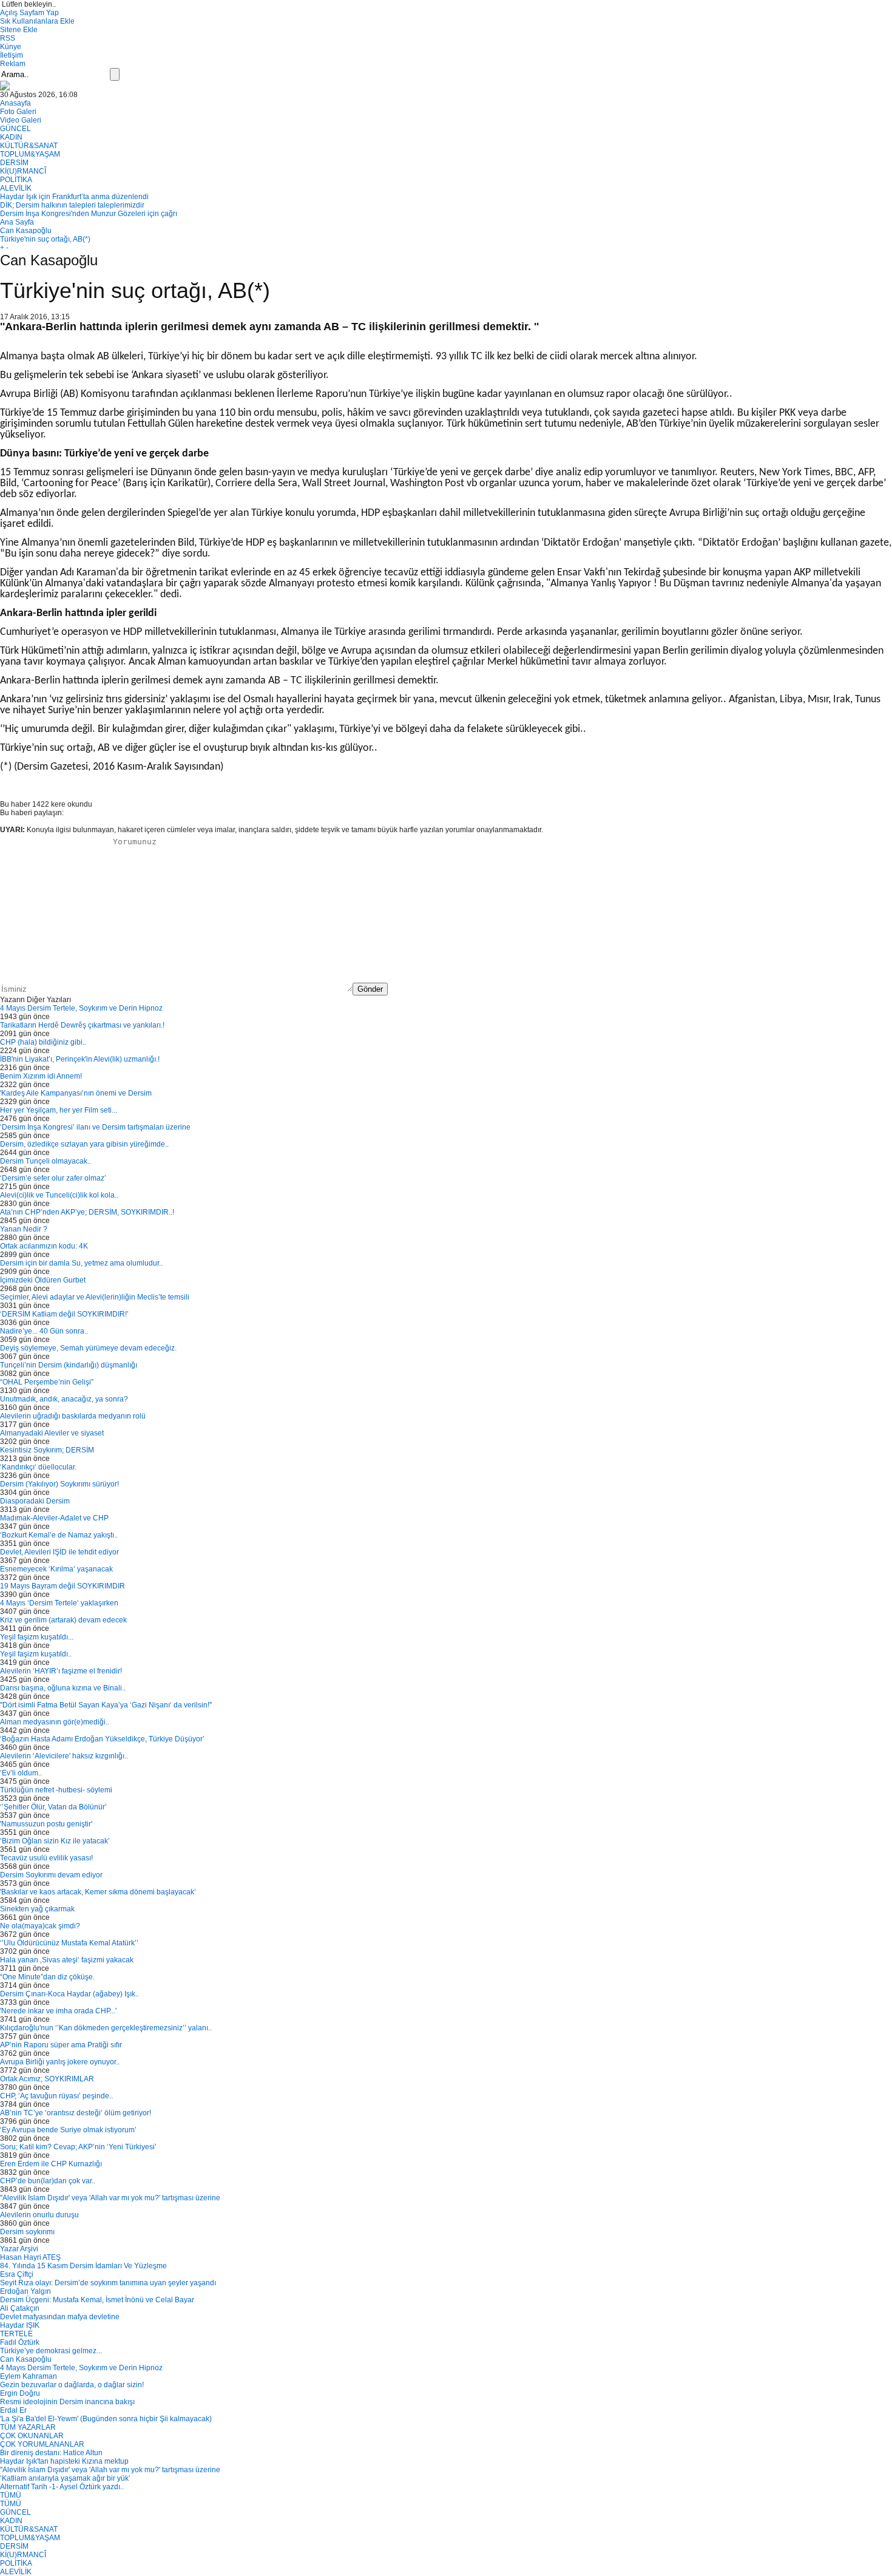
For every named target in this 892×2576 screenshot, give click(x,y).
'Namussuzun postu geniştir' (46, 1824)
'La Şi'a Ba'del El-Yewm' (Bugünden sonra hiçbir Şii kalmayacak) (106, 2419)
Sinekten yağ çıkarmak (37, 1909)
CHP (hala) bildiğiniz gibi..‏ (43, 1042)
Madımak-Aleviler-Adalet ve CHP (54, 1518)
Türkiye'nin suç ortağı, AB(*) (45, 239)
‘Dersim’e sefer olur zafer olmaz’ (53, 1178)
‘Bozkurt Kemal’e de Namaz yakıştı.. (59, 1535)
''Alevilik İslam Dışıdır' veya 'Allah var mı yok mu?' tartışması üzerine (110, 2198)
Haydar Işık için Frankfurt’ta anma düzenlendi (74, 197)
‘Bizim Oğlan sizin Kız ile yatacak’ (55, 1841)
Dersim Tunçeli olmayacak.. (46, 1161)
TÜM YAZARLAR (28, 2427)
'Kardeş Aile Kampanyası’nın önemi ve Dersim (76, 1093)
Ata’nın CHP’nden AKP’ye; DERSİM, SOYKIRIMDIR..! (87, 1212)
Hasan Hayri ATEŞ (30, 2257)
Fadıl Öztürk (20, 2342)
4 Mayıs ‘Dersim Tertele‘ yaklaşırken (59, 1603)
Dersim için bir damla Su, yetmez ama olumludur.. (81, 1263)
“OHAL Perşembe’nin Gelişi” (47, 1382)
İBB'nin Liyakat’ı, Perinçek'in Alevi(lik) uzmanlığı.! (80, 1059)
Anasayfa (15, 103)
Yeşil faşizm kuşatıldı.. (36, 1654)
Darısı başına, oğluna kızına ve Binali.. (63, 1688)
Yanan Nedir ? (24, 1229)
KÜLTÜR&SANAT (29, 146)
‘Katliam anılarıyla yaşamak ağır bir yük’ (65, 2478)
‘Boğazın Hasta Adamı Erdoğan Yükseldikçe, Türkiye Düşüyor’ (102, 1739)
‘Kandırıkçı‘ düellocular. (38, 1467)
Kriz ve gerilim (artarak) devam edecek (63, 1620)
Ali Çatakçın (20, 2308)
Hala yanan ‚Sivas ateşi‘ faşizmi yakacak (67, 1960)
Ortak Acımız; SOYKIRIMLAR (47, 2079)
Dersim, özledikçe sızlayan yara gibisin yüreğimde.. (84, 1144)
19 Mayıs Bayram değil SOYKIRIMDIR (63, 1586)
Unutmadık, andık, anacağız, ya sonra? (64, 1399)
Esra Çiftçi (17, 2274)
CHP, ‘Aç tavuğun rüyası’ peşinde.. (56, 2096)
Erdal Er (13, 2410)
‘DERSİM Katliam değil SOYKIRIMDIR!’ (64, 1314)
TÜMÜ (11, 2495)
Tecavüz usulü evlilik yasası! (46, 1858)
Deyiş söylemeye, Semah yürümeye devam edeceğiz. (88, 1348)
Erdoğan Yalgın (25, 2291)
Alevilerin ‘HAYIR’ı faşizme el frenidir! (61, 1671)
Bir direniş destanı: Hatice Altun (51, 2453)
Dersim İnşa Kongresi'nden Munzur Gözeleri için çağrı (89, 214)
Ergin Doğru (20, 2393)
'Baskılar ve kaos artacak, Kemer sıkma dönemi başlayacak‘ (98, 1892)
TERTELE (16, 2334)
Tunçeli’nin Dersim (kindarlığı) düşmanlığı (69, 1365)
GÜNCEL (15, 129)
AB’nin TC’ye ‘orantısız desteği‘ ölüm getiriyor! (76, 2113)
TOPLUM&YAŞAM (30, 154)
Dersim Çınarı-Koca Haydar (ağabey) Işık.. (69, 1994)
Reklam (13, 64)
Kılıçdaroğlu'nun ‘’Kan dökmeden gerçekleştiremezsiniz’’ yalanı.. (106, 2028)
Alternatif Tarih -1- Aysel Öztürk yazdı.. (62, 2487)
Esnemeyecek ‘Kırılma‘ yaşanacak (56, 1569)
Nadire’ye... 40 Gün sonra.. (44, 1331)
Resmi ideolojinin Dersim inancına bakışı (67, 2402)
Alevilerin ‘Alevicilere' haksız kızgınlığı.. (64, 1756)
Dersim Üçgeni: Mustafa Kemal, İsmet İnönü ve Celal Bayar (97, 2300)
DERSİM (14, 163)
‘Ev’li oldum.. (21, 1773)
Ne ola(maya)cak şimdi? (40, 1926)
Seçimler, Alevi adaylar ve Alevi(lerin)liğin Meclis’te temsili (95, 1297)
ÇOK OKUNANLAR (32, 2436)
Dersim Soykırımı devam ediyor (51, 1875)
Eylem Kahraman (29, 2376)
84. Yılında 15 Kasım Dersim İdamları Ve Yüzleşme (83, 2266)
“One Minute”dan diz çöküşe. (47, 1977)
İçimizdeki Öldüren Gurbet (43, 1280)
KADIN (11, 137)
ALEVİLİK (16, 188)
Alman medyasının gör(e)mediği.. (55, 1722)
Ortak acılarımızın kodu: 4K (44, 1246)
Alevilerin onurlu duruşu (39, 2215)
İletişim (12, 55)
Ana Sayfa (17, 222)
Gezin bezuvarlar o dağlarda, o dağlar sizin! (72, 2385)
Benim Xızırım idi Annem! (41, 1076)
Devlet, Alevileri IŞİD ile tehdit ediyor (59, 1552)
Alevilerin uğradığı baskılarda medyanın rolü (73, 1416)
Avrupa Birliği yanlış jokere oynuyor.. (60, 2062)
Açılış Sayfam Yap (29, 13)
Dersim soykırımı (27, 2232)
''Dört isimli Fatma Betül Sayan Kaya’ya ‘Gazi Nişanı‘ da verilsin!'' (106, 1705)
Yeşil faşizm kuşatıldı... (37, 1637)
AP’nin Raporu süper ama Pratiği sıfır (61, 2045)
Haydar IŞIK (20, 2325)
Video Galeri (21, 120)
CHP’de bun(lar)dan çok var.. (48, 2181)
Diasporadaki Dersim (35, 1501)
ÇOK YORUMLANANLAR (42, 2444)
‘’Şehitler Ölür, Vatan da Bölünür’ (53, 1807)
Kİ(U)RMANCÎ (23, 171)
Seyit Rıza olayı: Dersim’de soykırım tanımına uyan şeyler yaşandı (108, 2283)
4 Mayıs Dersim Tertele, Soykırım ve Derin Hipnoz (81, 1008)
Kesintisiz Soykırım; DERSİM (47, 1450)
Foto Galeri (18, 112)
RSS (8, 38)
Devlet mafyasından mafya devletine (60, 2317)
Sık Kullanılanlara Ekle (37, 21)
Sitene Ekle (19, 30)
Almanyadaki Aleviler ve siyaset (52, 1433)
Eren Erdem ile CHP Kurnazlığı (51, 2164)
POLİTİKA (16, 180)
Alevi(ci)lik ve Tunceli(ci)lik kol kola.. (59, 1195)
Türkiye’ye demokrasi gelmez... (51, 2351)
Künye (11, 47)
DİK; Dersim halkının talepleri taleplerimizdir (72, 205)
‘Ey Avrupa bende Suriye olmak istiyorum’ (68, 2130)
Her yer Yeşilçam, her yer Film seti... (59, 1110)
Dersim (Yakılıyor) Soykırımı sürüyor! (59, 1484)
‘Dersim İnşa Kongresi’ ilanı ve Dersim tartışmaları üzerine (95, 1127)
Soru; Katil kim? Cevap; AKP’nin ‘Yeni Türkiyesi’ (78, 2147)
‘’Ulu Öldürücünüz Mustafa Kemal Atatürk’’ (69, 1943)
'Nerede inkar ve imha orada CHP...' (58, 2011)
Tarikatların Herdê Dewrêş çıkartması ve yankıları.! (82, 1025)
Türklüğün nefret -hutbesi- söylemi (56, 1790)
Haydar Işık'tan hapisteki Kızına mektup (64, 2461)
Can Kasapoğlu (26, 231)
